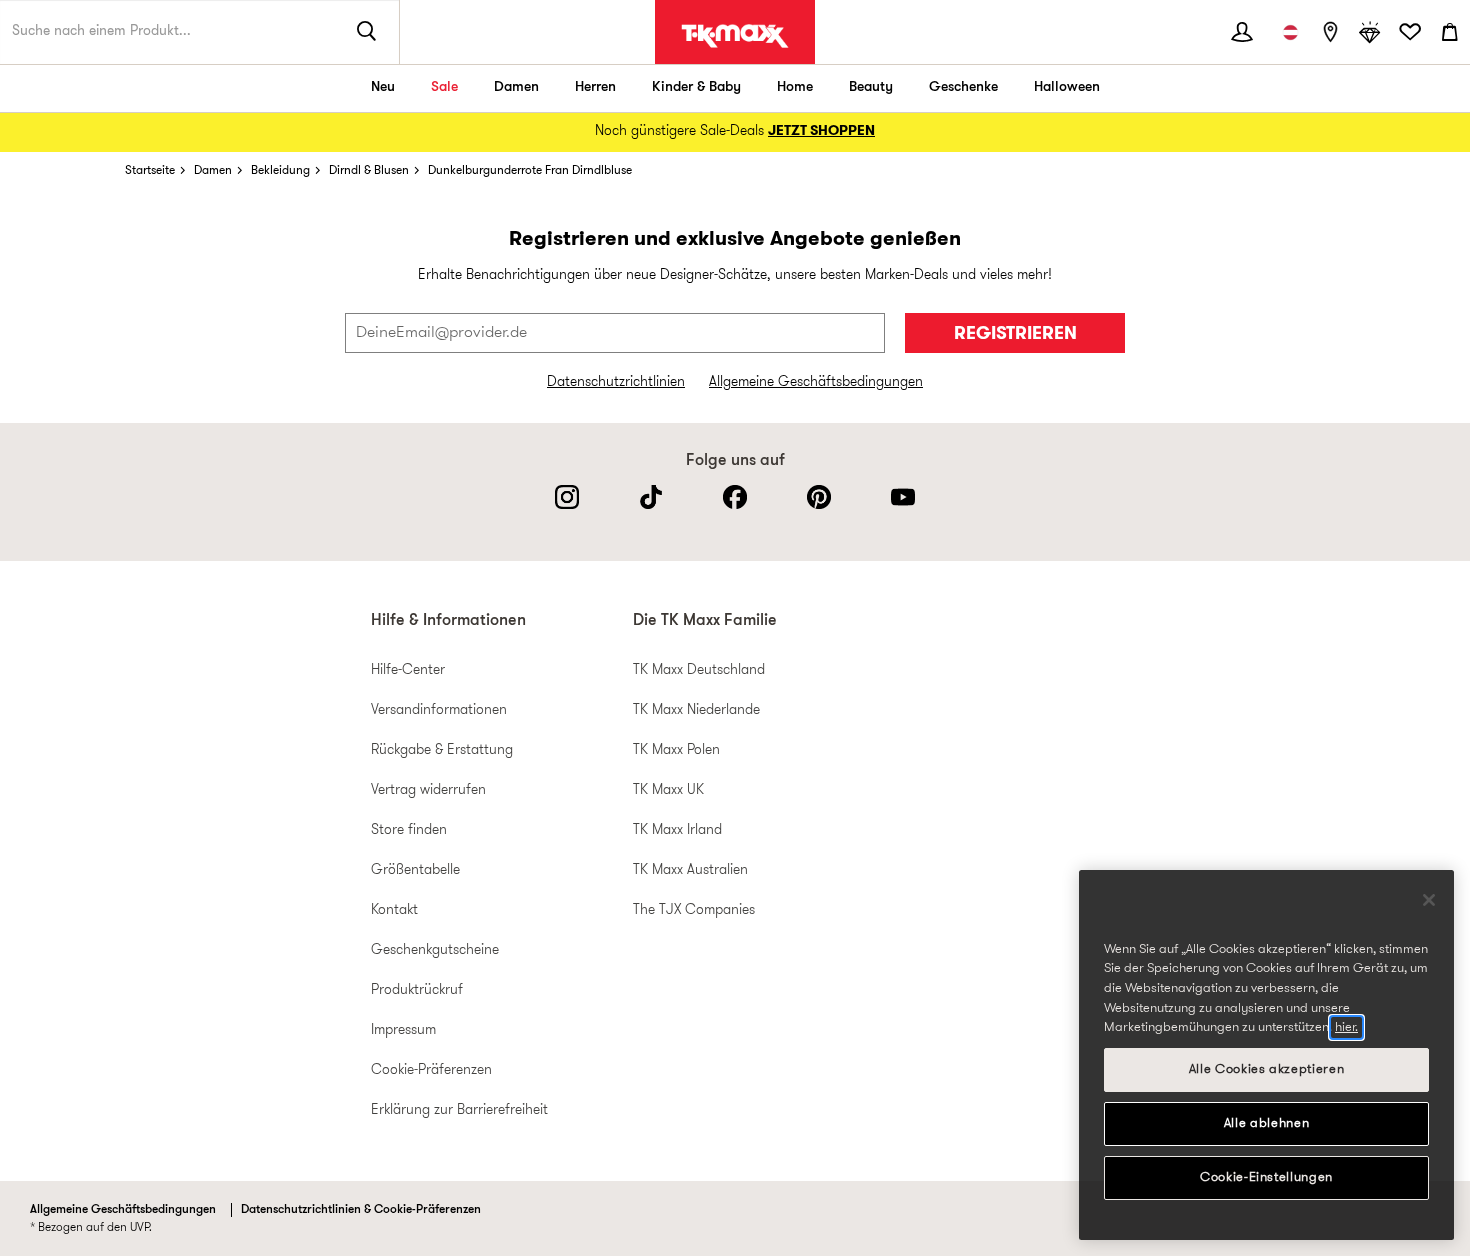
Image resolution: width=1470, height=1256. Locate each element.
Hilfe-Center (408, 670)
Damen (516, 87)
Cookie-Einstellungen (1266, 1177)
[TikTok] (651, 497)
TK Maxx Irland (677, 830)
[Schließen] (1429, 900)
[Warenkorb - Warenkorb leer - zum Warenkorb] (1450, 32)
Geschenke (963, 87)
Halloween (1067, 87)
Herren (595, 87)
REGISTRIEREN (1015, 334)
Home (795, 87)
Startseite (150, 171)
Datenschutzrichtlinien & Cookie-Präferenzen (361, 1210)
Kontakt (394, 910)
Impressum (403, 1030)
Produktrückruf (417, 990)
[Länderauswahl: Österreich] (1290, 32)
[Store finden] (1330, 32)
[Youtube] (903, 497)
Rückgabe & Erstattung (442, 750)
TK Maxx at (735, 36)
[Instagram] (567, 497)
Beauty (871, 87)
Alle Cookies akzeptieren (1267, 1069)
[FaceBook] (735, 497)
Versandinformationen (439, 710)
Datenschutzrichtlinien (616, 382)
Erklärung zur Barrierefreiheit (459, 1110)
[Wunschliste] (1410, 32)
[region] (1266, 1055)
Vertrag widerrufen (428, 790)
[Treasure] (1370, 32)
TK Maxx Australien (690, 870)
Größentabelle (415, 870)
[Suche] (367, 32)
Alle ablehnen (1267, 1123)
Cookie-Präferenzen (431, 1070)
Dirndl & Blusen (369, 171)
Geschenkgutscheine (435, 950)
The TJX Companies (694, 910)
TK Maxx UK (668, 790)
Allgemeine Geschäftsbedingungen (816, 382)
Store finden (409, 830)
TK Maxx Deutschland (699, 670)
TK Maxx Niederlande (696, 710)
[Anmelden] (1242, 32)
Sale (444, 87)
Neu (383, 87)
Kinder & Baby (696, 87)
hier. (1346, 1027)
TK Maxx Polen (676, 750)
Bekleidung (280, 171)
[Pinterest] (819, 497)
